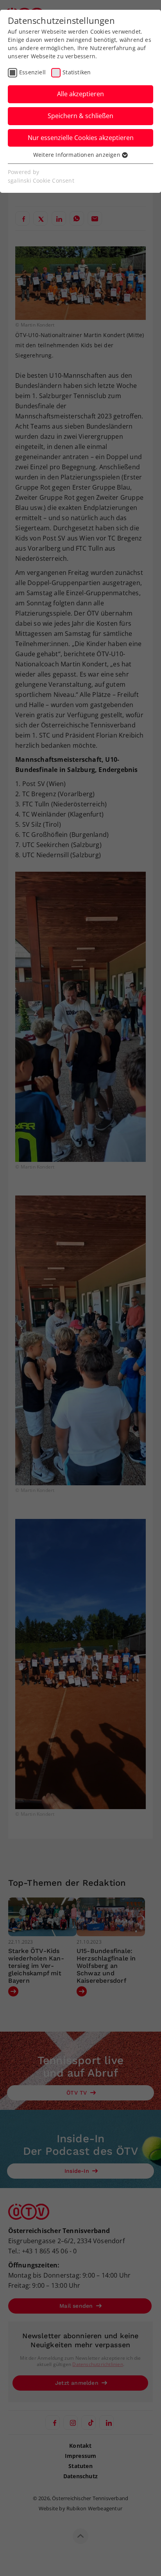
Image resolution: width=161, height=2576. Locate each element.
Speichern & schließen (80, 116)
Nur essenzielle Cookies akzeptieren (81, 138)
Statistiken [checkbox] (77, 72)
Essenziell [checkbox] (32, 72)
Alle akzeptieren (80, 94)
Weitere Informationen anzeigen (78, 155)
